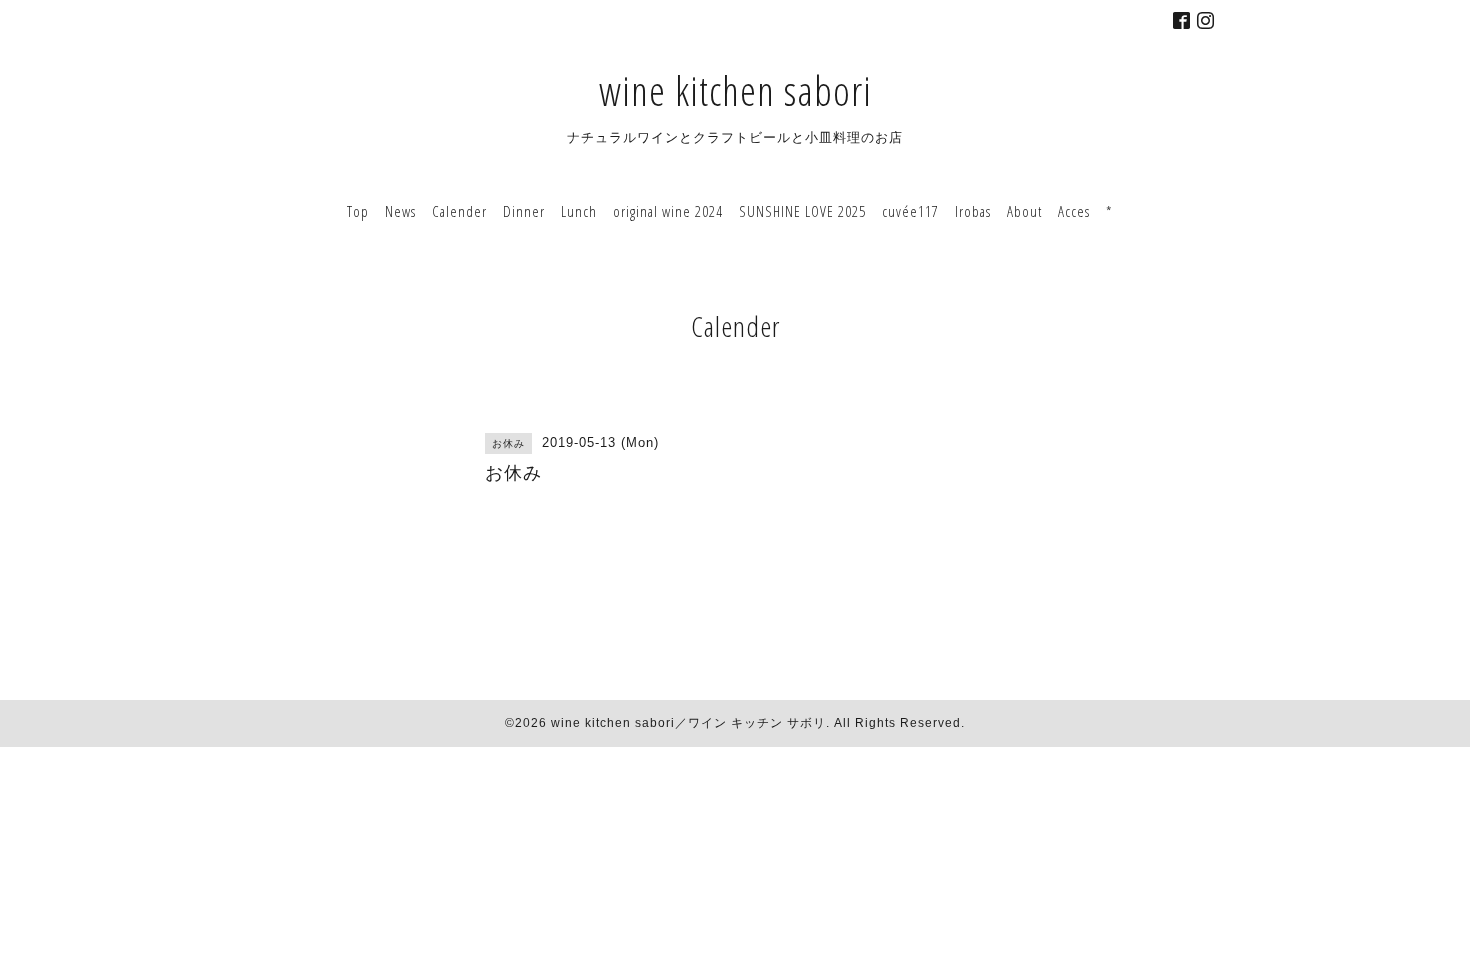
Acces (1074, 211)
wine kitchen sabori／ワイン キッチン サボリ (688, 723)
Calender (459, 211)
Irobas (973, 211)
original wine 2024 (668, 211)
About (1024, 211)
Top (358, 211)
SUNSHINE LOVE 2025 (802, 211)
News (400, 211)
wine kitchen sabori (735, 90)
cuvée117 (910, 211)
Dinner (524, 211)
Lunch (579, 211)
